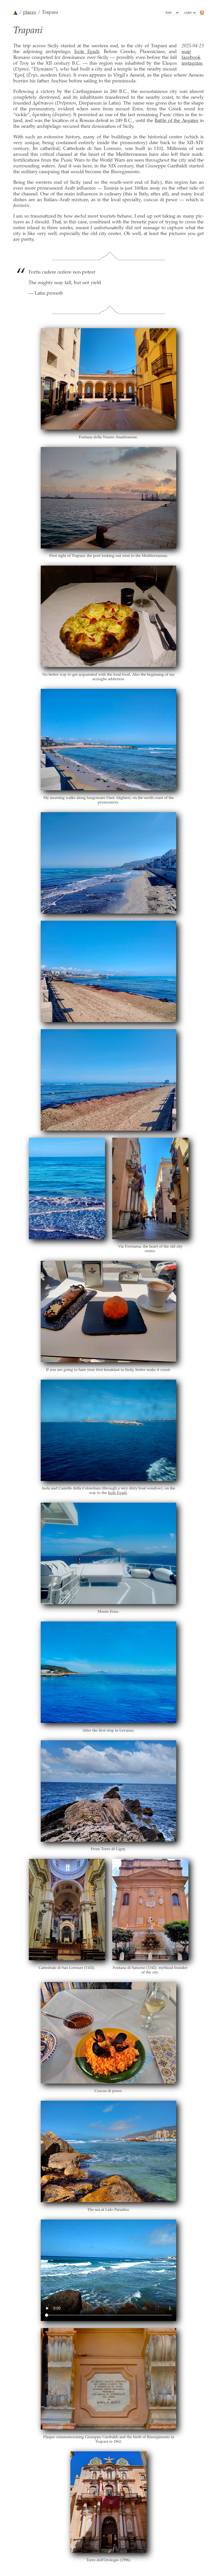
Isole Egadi (87, 52)
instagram (192, 64)
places (30, 13)
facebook (191, 58)
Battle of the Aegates (176, 121)
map (186, 52)
